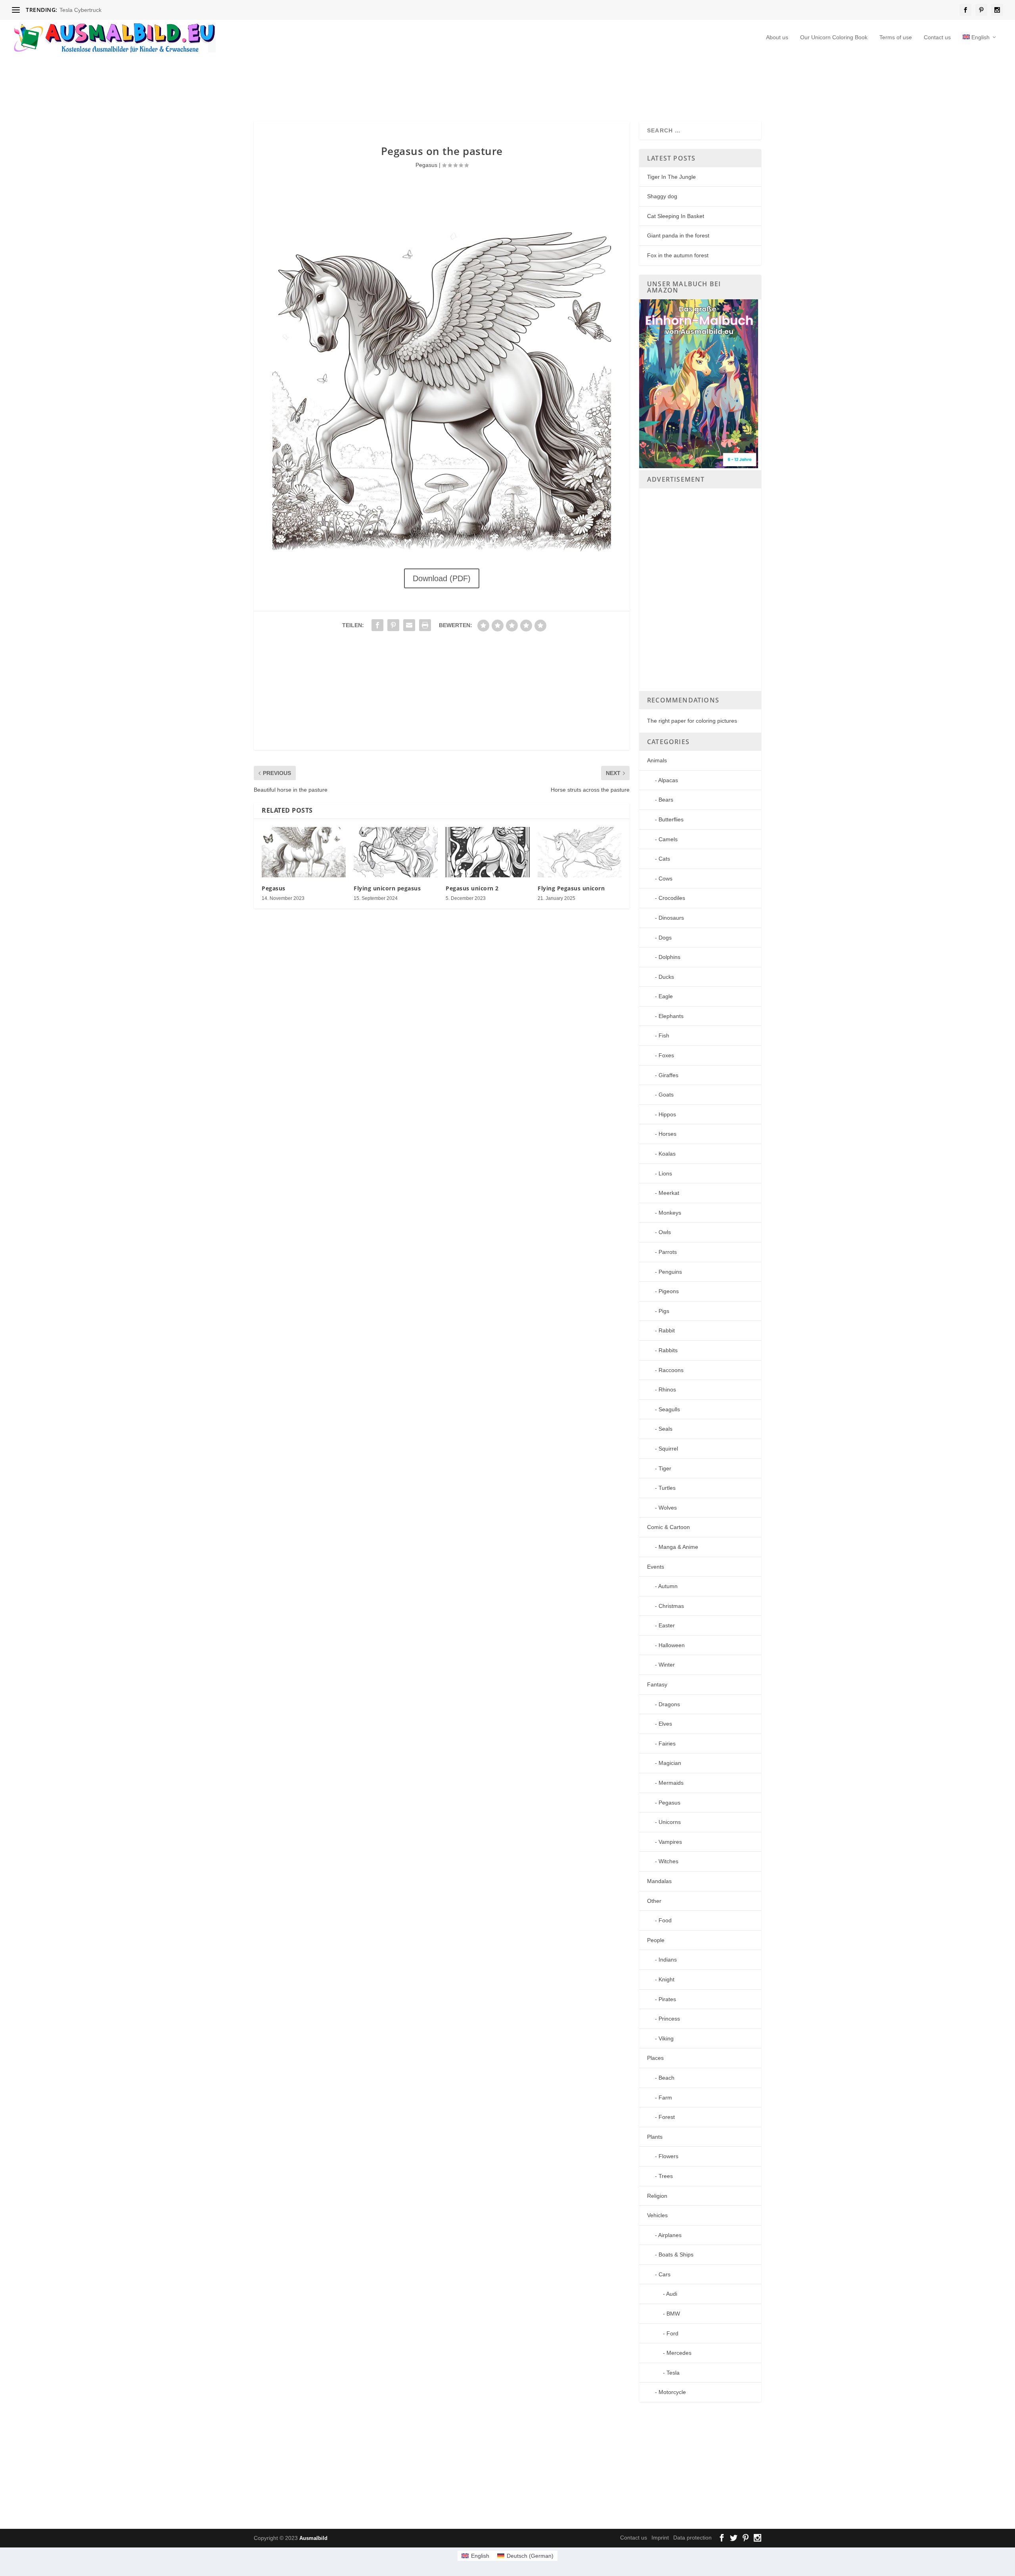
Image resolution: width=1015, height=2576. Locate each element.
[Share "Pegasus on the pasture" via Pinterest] (393, 625)
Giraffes (668, 1075)
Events (656, 1567)
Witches (668, 1861)
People (656, 1940)
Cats (664, 859)
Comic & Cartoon (668, 1527)
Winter (667, 1665)
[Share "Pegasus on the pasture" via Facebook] (377, 625)
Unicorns (670, 1822)
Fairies (667, 1743)
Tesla (673, 2373)
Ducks (666, 977)
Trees (666, 2176)
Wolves (668, 1508)
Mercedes (679, 2353)
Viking (666, 2038)
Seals (665, 1429)
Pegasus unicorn (80, 10)
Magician (670, 1763)
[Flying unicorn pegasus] (396, 852)
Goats (666, 1095)
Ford (672, 2333)
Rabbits (668, 1350)
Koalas (667, 1154)
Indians (668, 1960)
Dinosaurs (671, 918)
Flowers (668, 2156)
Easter (667, 1625)
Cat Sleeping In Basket (676, 216)
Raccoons (671, 1370)
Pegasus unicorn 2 (472, 888)
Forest (667, 2117)
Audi (672, 2294)
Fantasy (657, 1684)
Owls (665, 1232)
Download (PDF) (442, 578)
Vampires (670, 1842)
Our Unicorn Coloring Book (834, 37)
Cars (665, 2274)
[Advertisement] (446, 85)
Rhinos (667, 1389)
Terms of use (896, 37)
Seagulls (669, 1409)
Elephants (671, 1016)
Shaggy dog (662, 196)
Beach (666, 2078)
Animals (657, 760)
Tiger (665, 1468)
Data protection (692, 2538)
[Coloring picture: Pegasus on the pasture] (441, 551)
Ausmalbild (313, 2538)
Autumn (668, 1586)
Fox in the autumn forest (678, 255)
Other (654, 1901)
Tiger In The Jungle (671, 177)
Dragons (669, 1704)
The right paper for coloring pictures (692, 721)
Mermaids (671, 1783)
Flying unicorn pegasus (387, 888)
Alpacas (668, 780)
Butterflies (671, 819)
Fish (664, 1035)
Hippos (667, 1114)
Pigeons (669, 1291)
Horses (667, 1134)
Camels (668, 839)
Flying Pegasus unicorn (571, 888)
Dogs (665, 938)
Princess (669, 2019)
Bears (666, 800)
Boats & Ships (676, 2254)
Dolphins (669, 957)
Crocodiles (672, 898)
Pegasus (426, 165)
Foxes (666, 1055)
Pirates (667, 1999)
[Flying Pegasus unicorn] (580, 852)
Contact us (937, 37)
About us (777, 37)
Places (655, 2058)
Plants (655, 2137)
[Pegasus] (304, 852)
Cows (665, 878)
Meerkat (669, 1193)
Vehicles (657, 2215)
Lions (665, 1173)
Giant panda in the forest (678, 235)
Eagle (666, 996)
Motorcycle (672, 2392)
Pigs (664, 1311)
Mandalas (659, 1881)
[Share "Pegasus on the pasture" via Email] (409, 625)
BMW (673, 2314)
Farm (665, 2098)
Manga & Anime (678, 1547)
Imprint (660, 2538)
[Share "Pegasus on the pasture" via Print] (425, 625)
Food (665, 1920)
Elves (665, 1724)
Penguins (670, 1272)
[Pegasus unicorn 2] (488, 852)
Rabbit (667, 1330)
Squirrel (668, 1449)
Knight (666, 1979)
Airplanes (670, 2235)
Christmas (671, 1606)
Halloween (672, 1645)
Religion (657, 2196)
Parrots (668, 1252)
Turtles (667, 1488)
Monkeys (670, 1213)
